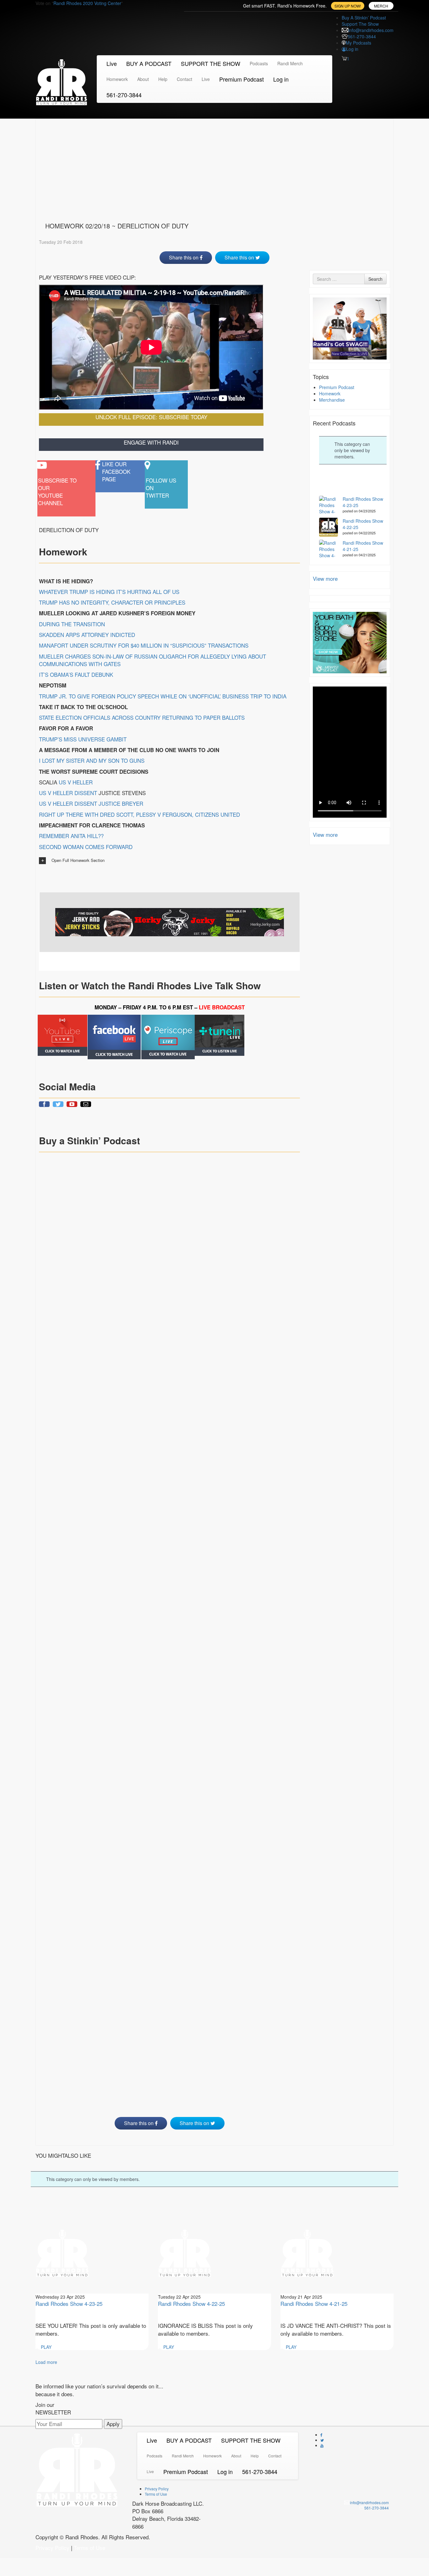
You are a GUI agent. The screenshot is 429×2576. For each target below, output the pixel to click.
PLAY (46, 2347)
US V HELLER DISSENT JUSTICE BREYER (91, 803)
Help (163, 79)
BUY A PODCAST (149, 63)
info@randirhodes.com (371, 30)
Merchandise (332, 400)
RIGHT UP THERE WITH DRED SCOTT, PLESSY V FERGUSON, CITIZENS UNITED (139, 814)
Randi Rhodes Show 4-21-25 (314, 2303)
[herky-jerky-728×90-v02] (170, 922)
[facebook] (114, 1037)
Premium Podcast (242, 79)
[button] (169, 861)
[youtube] (62, 1035)
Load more (46, 2362)
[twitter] (58, 1104)
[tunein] (220, 1035)
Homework (117, 79)
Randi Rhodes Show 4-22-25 (191, 2303)
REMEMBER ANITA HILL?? (71, 836)
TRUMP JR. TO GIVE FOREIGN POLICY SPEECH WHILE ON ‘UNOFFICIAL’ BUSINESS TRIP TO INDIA (163, 696)
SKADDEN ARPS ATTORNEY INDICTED (87, 635)
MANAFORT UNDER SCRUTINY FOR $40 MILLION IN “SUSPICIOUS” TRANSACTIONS (144, 645)
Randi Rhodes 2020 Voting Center (87, 3)
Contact (185, 79)
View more (325, 578)
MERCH (381, 6)
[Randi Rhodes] (61, 81)
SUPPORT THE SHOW (211, 63)
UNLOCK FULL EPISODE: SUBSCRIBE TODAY (151, 417)
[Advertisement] (215, 169)
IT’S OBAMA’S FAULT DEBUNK (76, 674)
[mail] (86, 1104)
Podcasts (259, 63)
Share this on (184, 257)
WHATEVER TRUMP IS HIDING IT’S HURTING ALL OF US (109, 592)
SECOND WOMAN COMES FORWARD (86, 847)
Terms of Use (156, 2494)
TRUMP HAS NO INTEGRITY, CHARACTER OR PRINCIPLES (112, 602)
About (143, 79)
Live (112, 63)
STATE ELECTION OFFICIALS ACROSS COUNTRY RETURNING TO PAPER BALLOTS (142, 717)
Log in (352, 49)
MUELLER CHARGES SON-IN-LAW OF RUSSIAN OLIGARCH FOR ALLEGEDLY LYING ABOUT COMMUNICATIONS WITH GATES (152, 660)
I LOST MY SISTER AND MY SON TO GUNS (92, 760)
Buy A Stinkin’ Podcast (364, 18)
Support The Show (360, 24)
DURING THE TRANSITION (72, 624)
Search (375, 279)
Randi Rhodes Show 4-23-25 (69, 2303)
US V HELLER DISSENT (68, 793)
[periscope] (168, 1037)
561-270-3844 (362, 36)
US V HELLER (76, 782)
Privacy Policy (157, 2489)
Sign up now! (348, 6)
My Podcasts (358, 43)
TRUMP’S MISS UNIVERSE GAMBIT (83, 739)
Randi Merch (290, 63)
